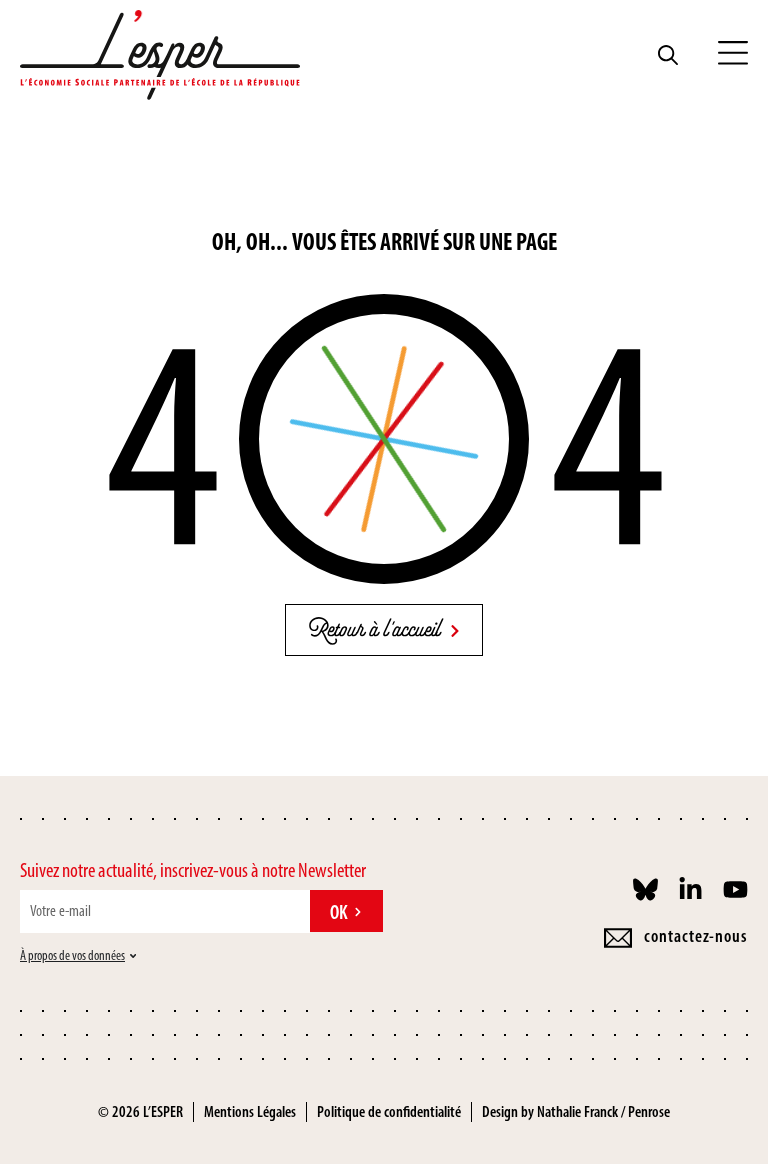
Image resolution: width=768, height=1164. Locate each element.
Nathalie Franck (577, 1111)
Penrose (649, 1111)
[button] (733, 55)
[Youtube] (735, 889)
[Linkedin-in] (690, 889)
